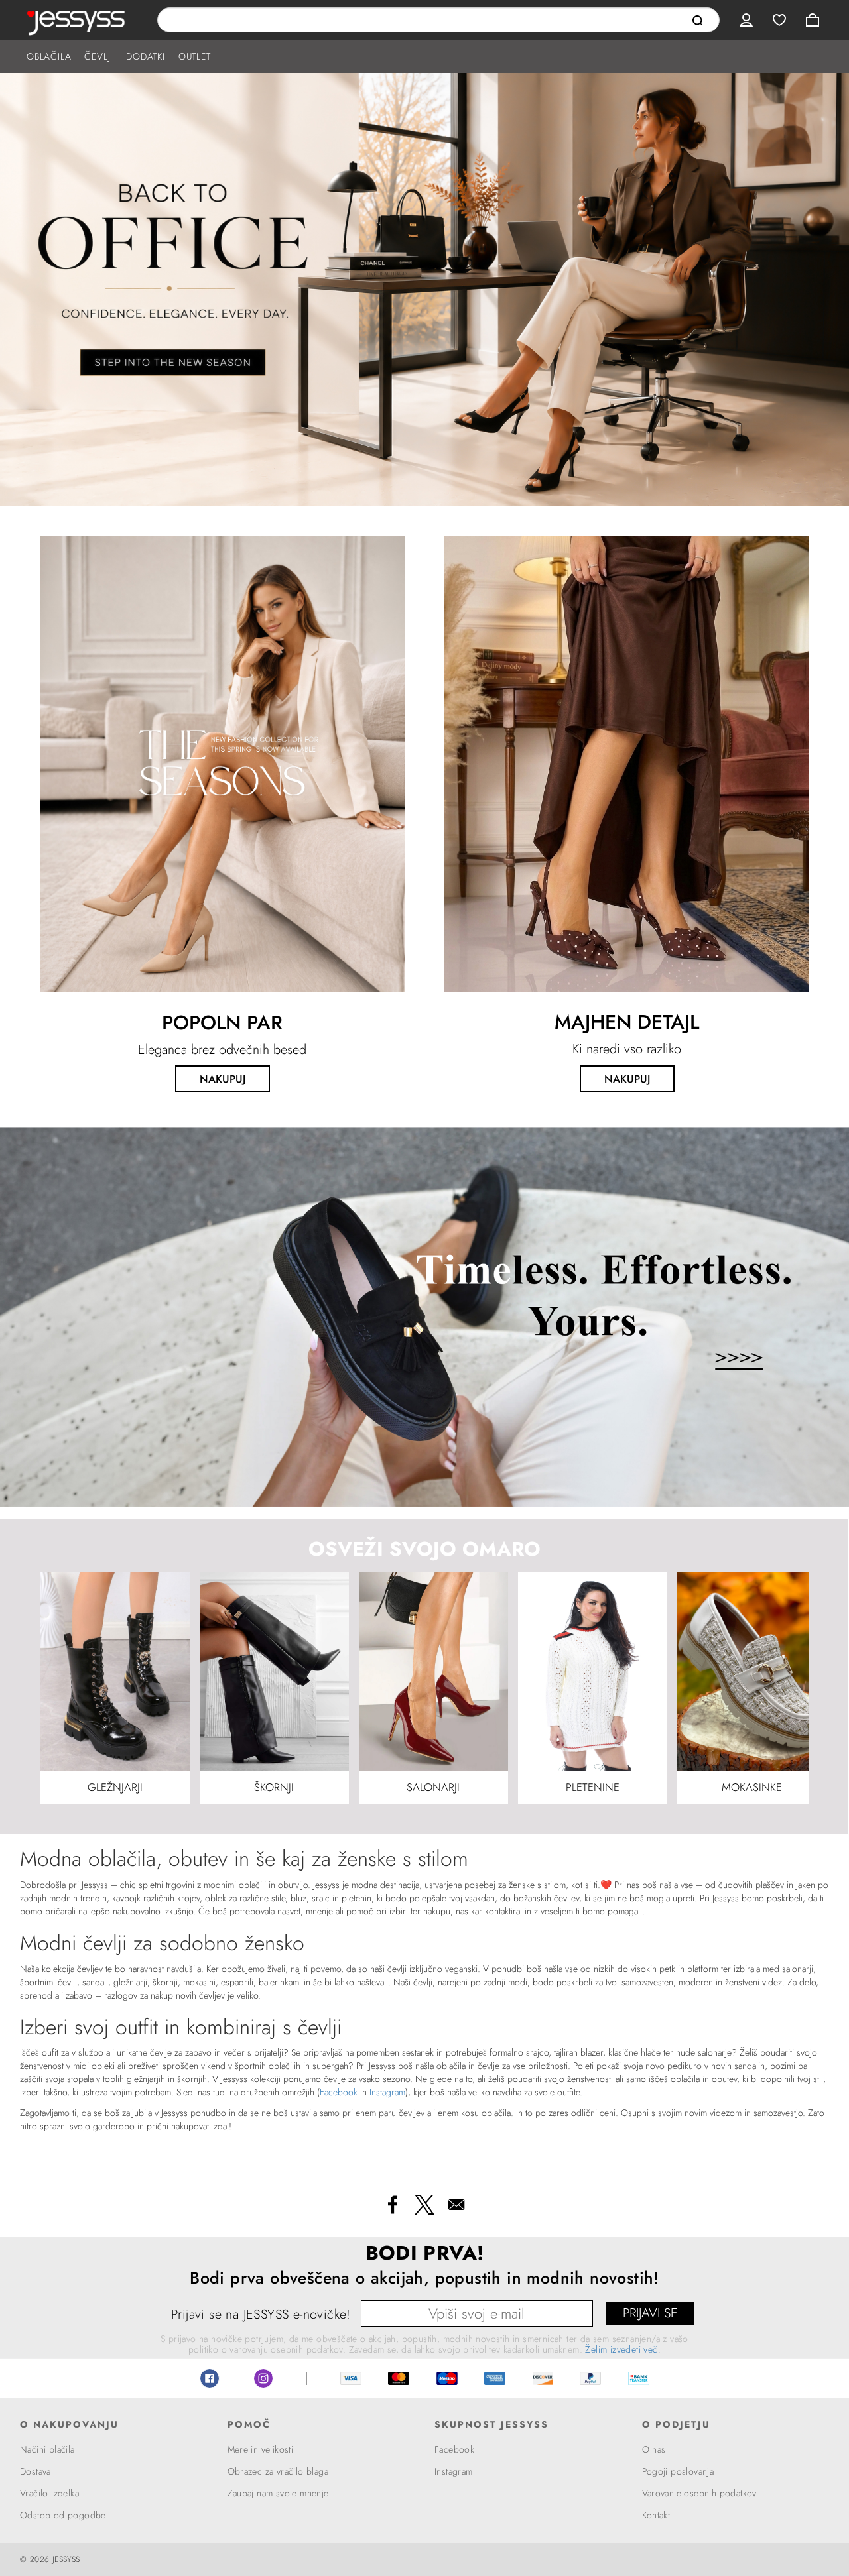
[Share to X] (424, 2205)
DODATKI (146, 56)
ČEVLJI (98, 56)
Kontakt (656, 2515)
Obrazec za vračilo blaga (278, 2471)
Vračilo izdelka (49, 2493)
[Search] (698, 21)
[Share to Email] (456, 2205)
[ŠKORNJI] (274, 1670)
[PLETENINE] (593, 1670)
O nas (654, 2449)
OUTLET (195, 56)
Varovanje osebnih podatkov (699, 2493)
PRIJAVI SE (650, 2313)
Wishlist (779, 20)
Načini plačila (47, 2449)
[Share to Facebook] (393, 2205)
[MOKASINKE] (752, 1670)
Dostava (35, 2471)
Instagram (387, 2092)
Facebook (339, 2092)
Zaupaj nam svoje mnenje (278, 2493)
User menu (746, 20)
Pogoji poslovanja (678, 2471)
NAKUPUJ (223, 1079)
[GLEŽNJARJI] (115, 1670)
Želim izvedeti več (621, 2349)
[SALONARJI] (433, 1670)
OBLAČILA (49, 56)
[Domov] (79, 20)
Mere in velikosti (261, 2449)
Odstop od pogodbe (63, 2515)
